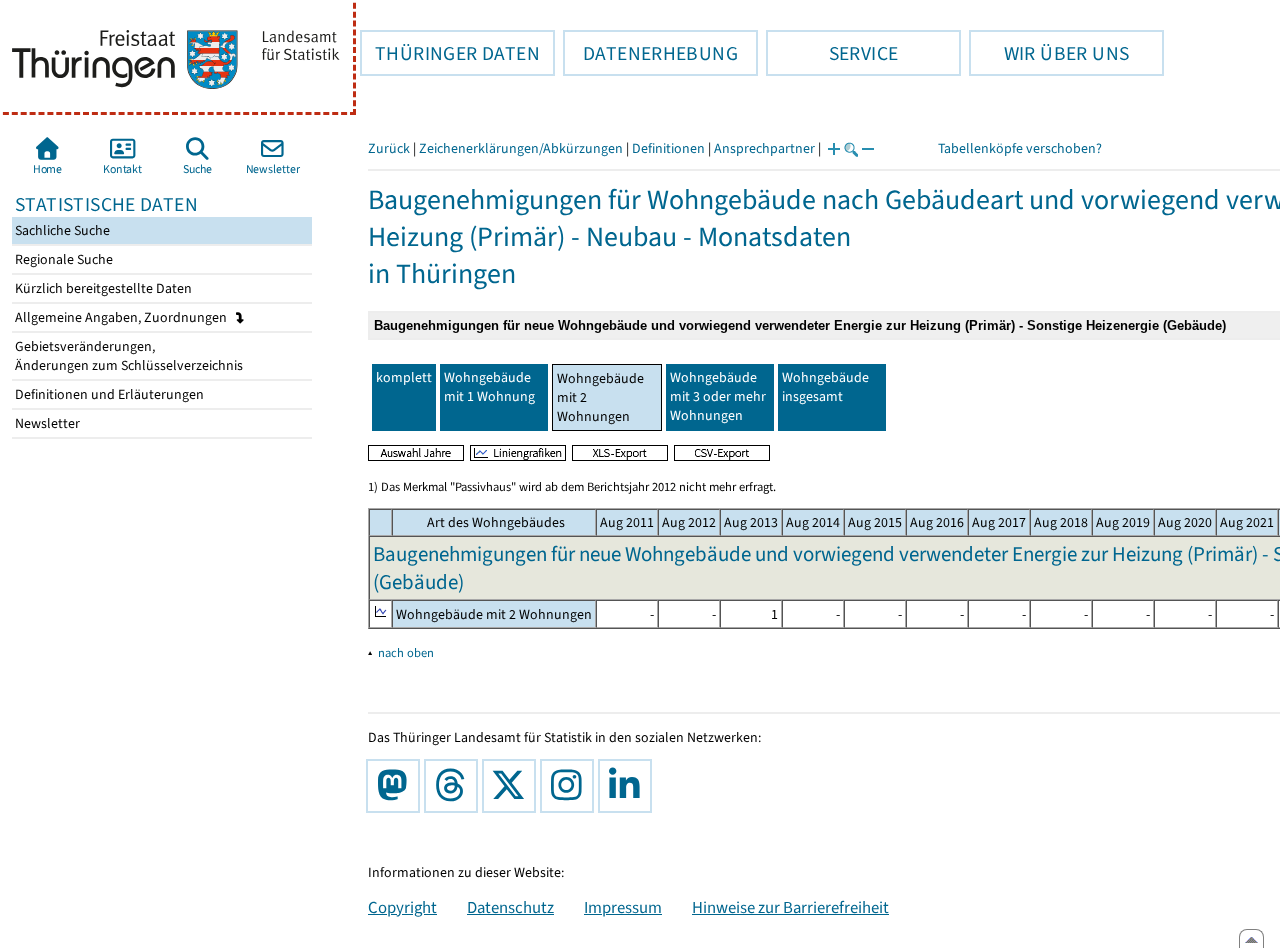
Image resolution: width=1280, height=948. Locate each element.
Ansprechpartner (764, 148)
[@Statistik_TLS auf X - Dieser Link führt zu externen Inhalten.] (513, 786)
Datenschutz (510, 907)
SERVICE (832, 53)
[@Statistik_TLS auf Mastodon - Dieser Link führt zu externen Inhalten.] (397, 786)
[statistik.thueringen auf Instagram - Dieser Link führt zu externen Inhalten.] (571, 786)
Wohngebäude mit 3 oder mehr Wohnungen (718, 396)
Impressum (623, 907)
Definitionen (668, 148)
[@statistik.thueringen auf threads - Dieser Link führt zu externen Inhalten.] (455, 786)
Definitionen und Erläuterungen (108, 394)
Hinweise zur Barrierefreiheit (790, 907)
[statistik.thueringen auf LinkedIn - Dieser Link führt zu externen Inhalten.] (629, 786)
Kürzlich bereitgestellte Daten (102, 288)
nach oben (406, 652)
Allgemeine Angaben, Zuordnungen (122, 317)
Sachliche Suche (61, 230)
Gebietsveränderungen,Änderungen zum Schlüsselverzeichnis (127, 356)
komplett (404, 377)
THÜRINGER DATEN (450, 53)
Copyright (402, 907)
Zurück (389, 148)
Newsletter (46, 423)
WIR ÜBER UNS (1049, 53)
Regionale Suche (62, 259)
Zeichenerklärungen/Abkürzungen (521, 148)
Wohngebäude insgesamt (825, 387)
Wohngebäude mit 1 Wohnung (489, 387)
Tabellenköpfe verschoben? (1020, 148)
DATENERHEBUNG (650, 53)
